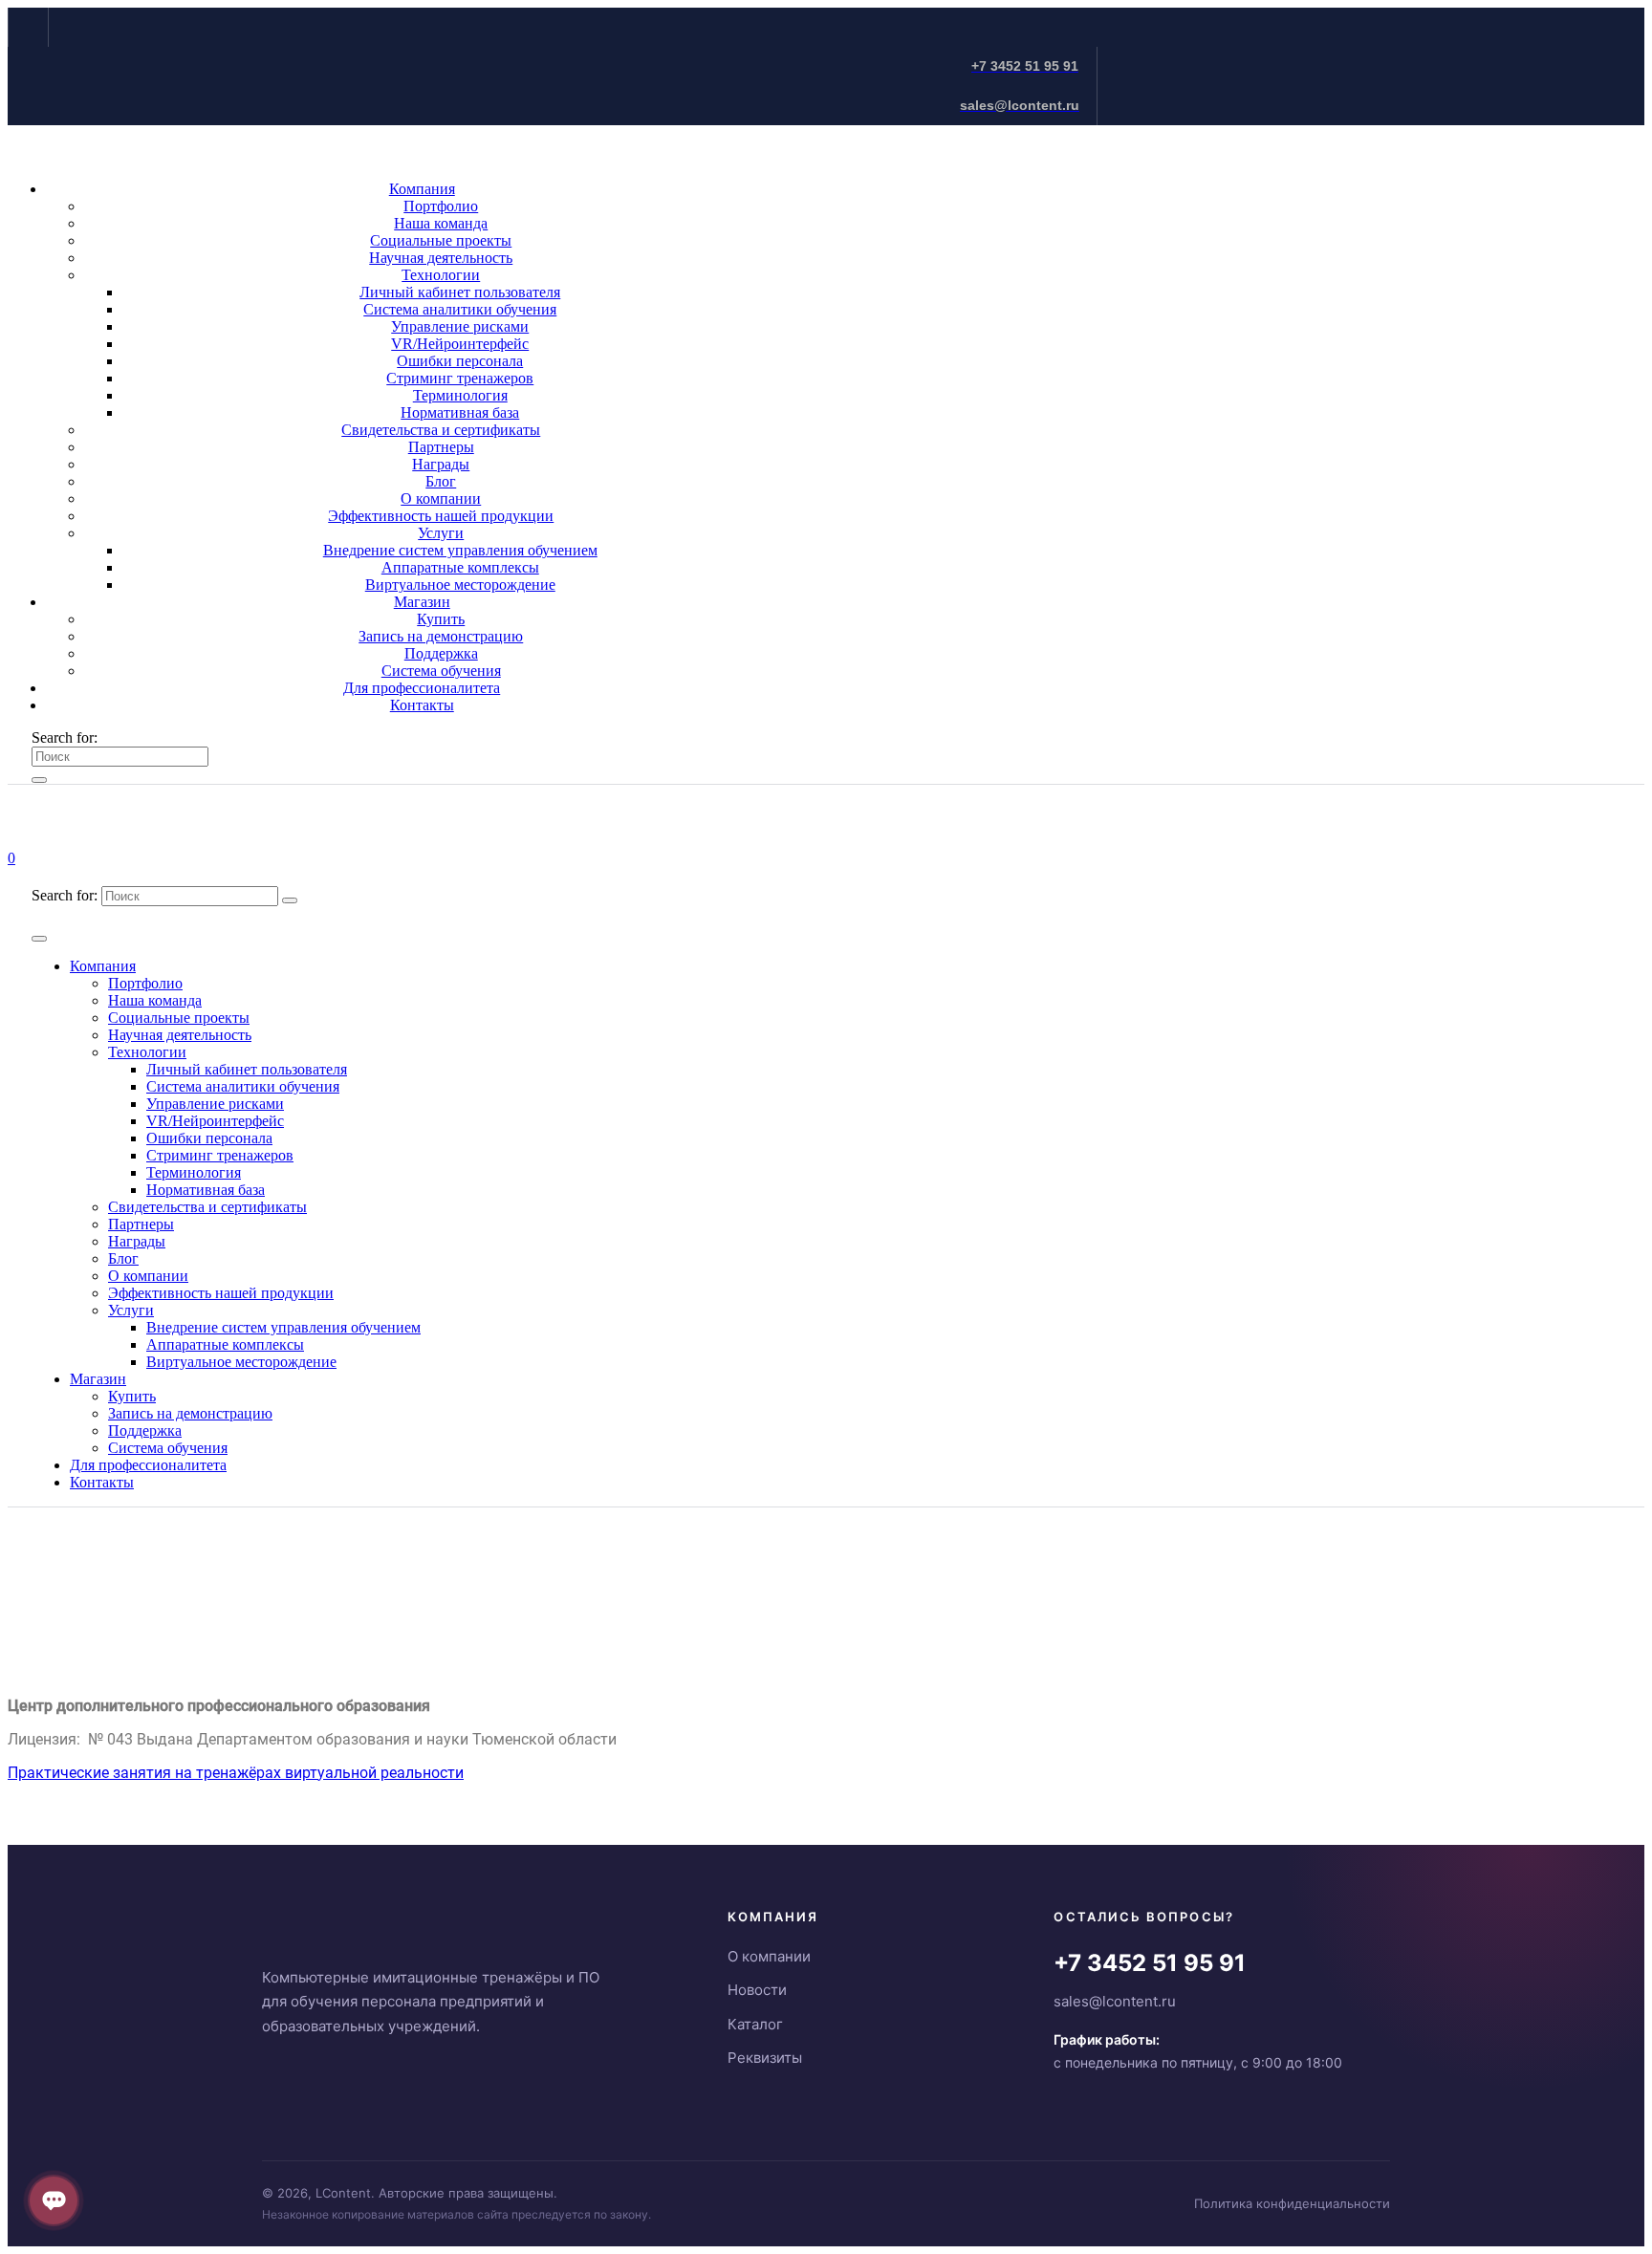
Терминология (460, 395)
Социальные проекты (441, 240)
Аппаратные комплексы (460, 567)
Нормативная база (460, 412)
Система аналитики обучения (460, 309)
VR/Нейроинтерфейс (460, 344)
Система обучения (441, 671)
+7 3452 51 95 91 (1150, 1963)
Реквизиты (765, 2058)
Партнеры (441, 447)
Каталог (755, 2024)
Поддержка (441, 653)
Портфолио (441, 206)
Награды (441, 464)
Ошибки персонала (460, 361)
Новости (757, 1990)
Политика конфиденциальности (1292, 2203)
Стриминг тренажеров (460, 378)
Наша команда (441, 223)
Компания (422, 189)
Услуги (441, 533)
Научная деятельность (441, 258)
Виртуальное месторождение (460, 585)
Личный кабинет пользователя (460, 292)
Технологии (441, 275)
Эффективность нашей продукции (441, 516)
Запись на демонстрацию (441, 636)
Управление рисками (460, 326)
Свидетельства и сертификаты (441, 430)
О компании (441, 498)
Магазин (422, 602)
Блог (441, 481)
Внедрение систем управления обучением (460, 550)
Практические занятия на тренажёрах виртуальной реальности (236, 1773)
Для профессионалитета (422, 688)
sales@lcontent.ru (1115, 2001)
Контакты (422, 705)
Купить (441, 619)
